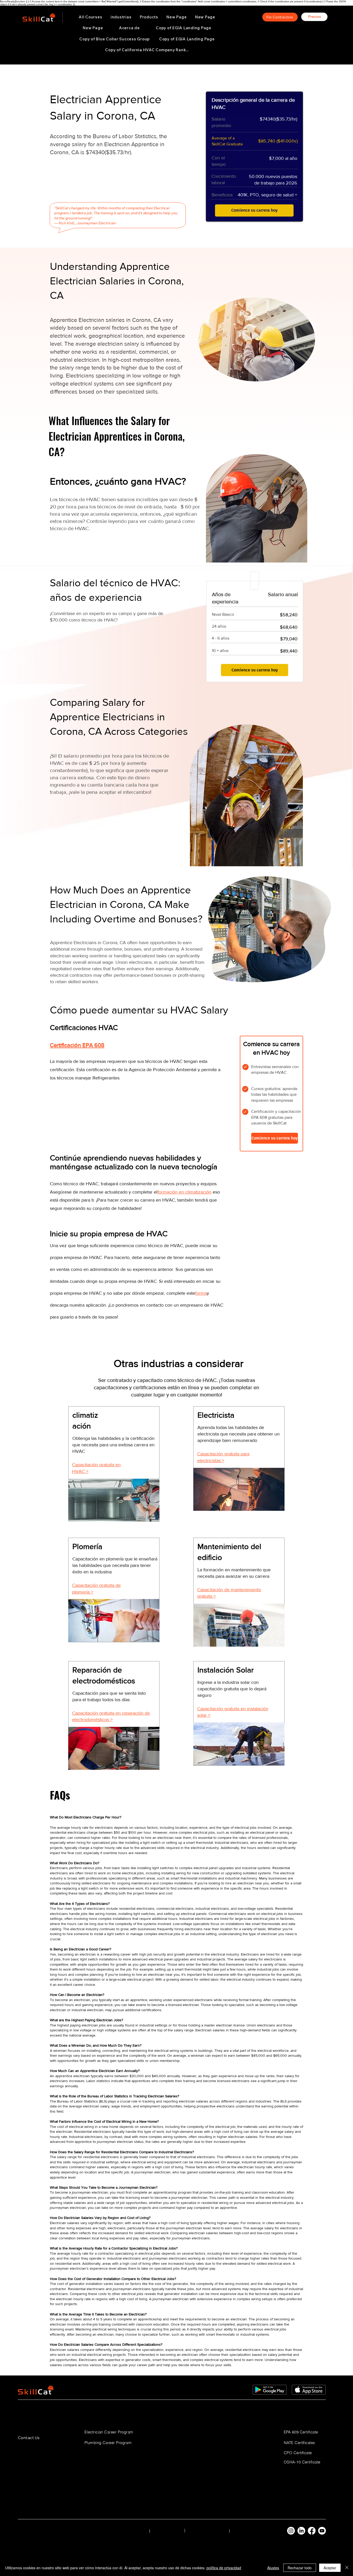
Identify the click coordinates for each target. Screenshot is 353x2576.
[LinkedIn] (301, 2531)
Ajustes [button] (273, 2568)
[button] (121, 17)
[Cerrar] (347, 2568)
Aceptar (330, 2568)
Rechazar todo (300, 2568)
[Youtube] (322, 2531)
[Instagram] (291, 2531)
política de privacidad (224, 2568)
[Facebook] (312, 2531)
